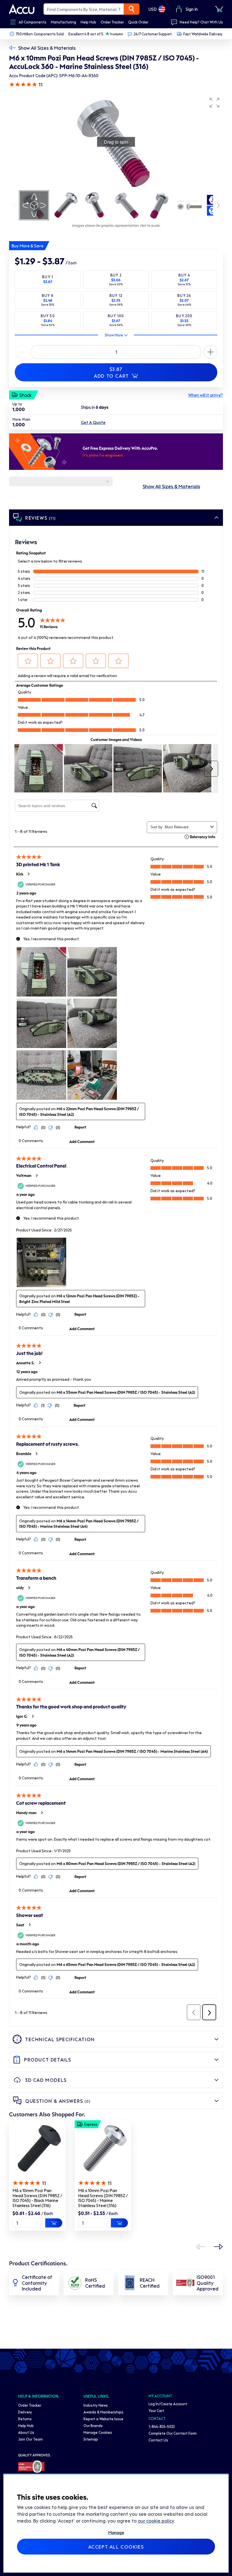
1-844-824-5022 (162, 2426)
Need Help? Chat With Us (201, 22)
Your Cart (156, 2410)
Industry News (96, 2405)
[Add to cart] (54, 2223)
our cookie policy (156, 2521)
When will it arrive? (206, 395)
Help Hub (26, 2425)
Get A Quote (93, 422)
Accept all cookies (116, 2547)
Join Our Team (30, 2439)
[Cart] (219, 9)
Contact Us (158, 2440)
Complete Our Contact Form (173, 2433)
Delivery (25, 2412)
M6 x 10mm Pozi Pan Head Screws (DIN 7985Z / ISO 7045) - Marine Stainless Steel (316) (103, 2198)
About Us (26, 2432)
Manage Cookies (98, 2432)
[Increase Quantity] (22, 352)
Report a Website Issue (103, 2419)
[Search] (132, 9)
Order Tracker (30, 2405)
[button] (214, 103)
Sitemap (91, 2439)
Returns (25, 2419)
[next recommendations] (218, 2247)
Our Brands (93, 2425)
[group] (116, 142)
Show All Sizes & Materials (47, 48)
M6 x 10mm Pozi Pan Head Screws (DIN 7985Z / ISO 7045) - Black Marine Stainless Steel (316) (37, 2198)
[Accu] (22, 9)
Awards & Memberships (103, 2412)
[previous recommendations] (200, 2247)
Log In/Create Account (168, 2404)
